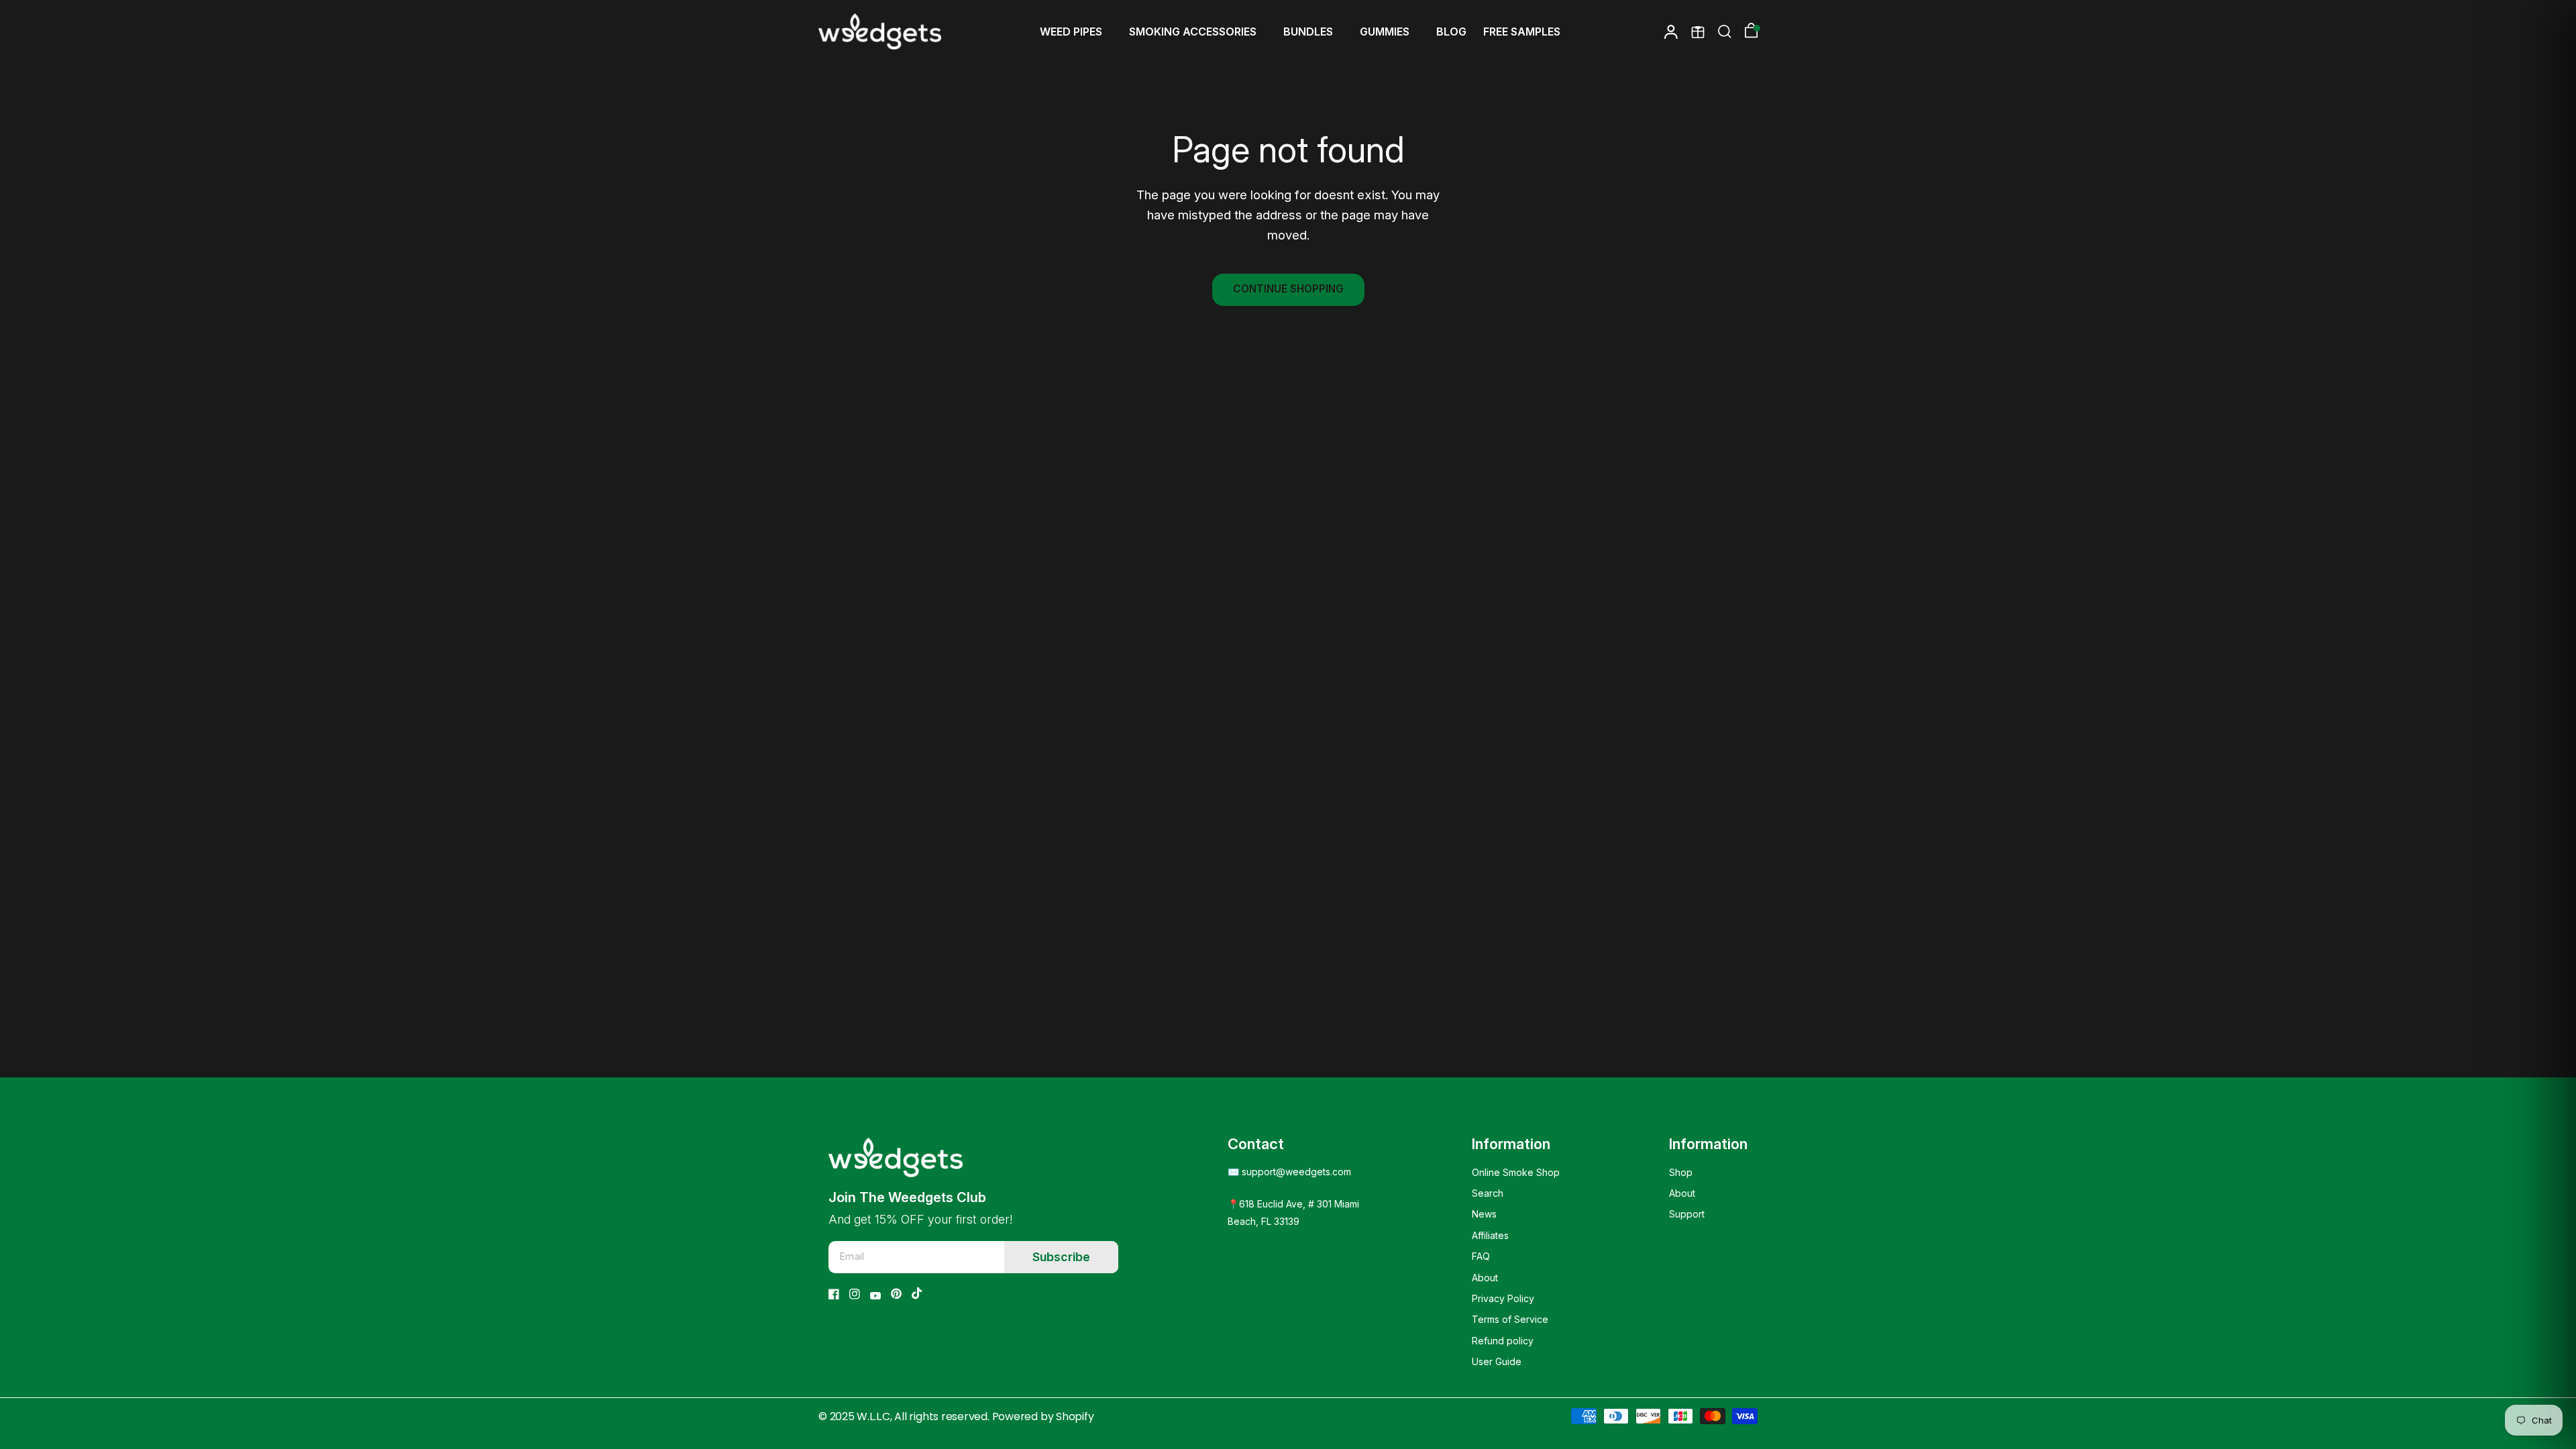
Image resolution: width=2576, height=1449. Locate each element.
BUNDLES (1308, 32)
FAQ (1481, 1256)
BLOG (1451, 32)
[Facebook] (834, 1294)
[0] (1748, 32)
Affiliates (1490, 1235)
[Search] (1725, 32)
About (1485, 1278)
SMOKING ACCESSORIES (1193, 32)
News (1484, 1214)
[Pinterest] (896, 1294)
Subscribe (1061, 1257)
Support (1687, 1214)
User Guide (1497, 1361)
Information (1511, 1144)
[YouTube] (875, 1296)
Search (1488, 1193)
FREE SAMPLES (1522, 32)
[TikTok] (917, 1293)
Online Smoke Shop (1516, 1172)
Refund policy (1503, 1341)
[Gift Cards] (1698, 32)
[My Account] (1671, 32)
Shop (1681, 1172)
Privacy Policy (1503, 1298)
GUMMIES (1385, 32)
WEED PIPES (1071, 32)
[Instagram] (855, 1294)
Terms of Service (1510, 1319)
